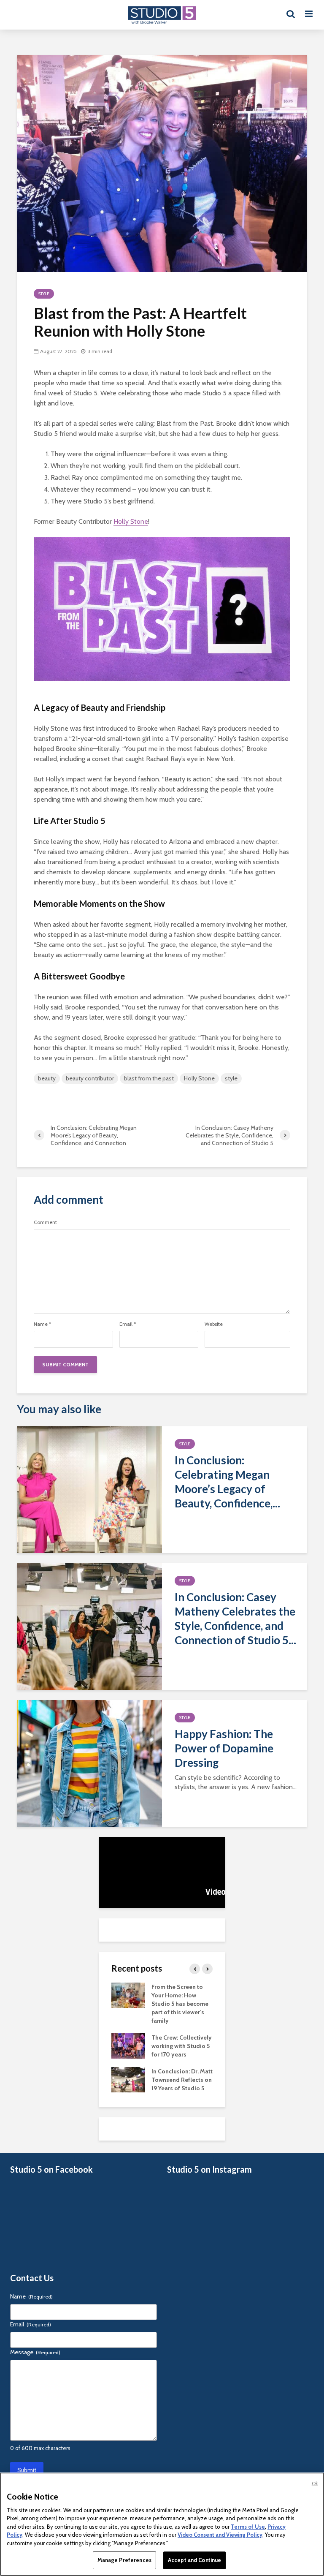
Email (128, 1324)
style (231, 1078)
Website (214, 1324)
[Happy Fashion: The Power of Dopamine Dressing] (89, 1763)
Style (44, 294)
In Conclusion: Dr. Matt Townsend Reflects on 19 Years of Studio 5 (182, 2080)
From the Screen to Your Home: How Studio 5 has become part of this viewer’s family (180, 2004)
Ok (315, 2484)
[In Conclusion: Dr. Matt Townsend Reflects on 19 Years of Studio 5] (128, 2079)
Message (35, 2352)
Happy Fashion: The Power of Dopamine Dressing (224, 1748)
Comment (45, 1222)
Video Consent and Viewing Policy (220, 2535)
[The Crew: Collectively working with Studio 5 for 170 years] (128, 2045)
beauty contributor (90, 1078)
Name (42, 1324)
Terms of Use (248, 2527)
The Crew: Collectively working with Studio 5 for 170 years (182, 2046)
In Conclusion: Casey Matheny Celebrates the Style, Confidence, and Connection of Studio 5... (235, 1619)
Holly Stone (131, 521)
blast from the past (149, 1078)
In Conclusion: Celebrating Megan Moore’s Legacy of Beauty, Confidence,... (227, 1482)
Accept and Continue (194, 2560)
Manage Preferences (124, 2560)
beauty (47, 1078)
